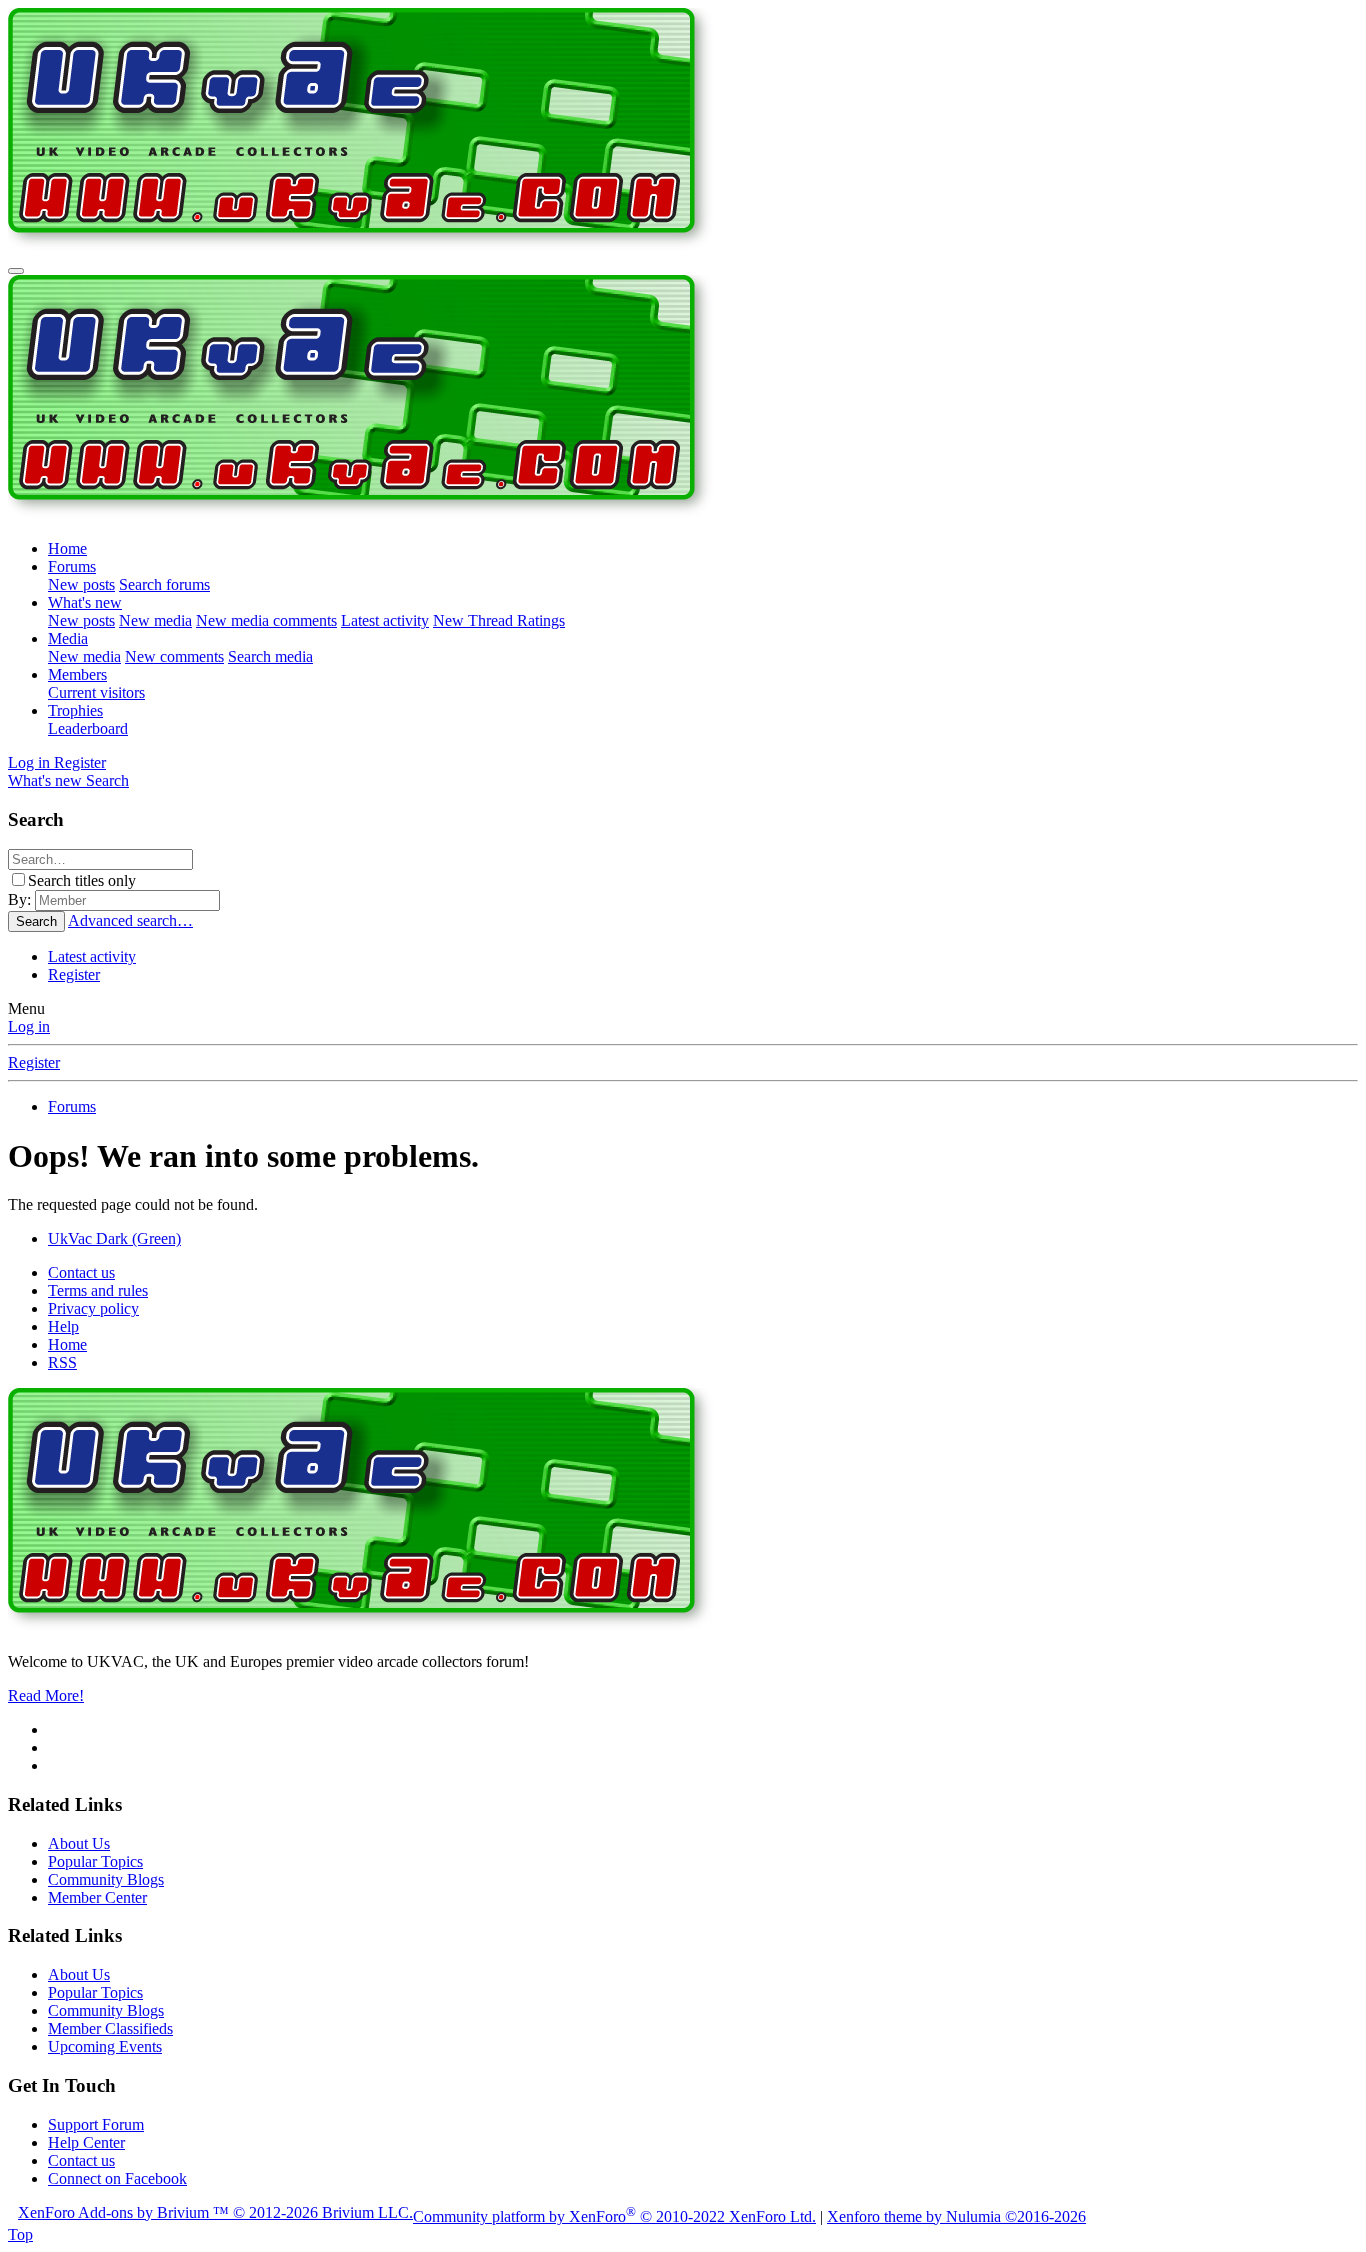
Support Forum (96, 2124)
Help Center (86, 2142)
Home (67, 548)
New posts (81, 584)
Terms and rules (98, 1290)
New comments (174, 656)
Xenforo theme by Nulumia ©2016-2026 (956, 2216)
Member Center (97, 1897)
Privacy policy (93, 1308)
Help (63, 1326)
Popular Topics (95, 1861)
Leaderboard (88, 728)
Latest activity (385, 620)
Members (77, 674)
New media (155, 620)
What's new (85, 602)
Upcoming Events (105, 2046)
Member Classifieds (110, 2028)
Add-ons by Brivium (215, 2212)
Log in (29, 1026)
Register (74, 974)
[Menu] (16, 271)
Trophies (75, 710)
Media (68, 638)
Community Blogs (106, 1879)
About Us (79, 1843)
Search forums (164, 584)
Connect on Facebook (117, 2178)
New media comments (266, 620)
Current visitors (96, 692)
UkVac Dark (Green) (114, 1238)
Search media (270, 656)
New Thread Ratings (499, 620)
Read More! (46, 1695)
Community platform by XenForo (614, 2216)
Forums (72, 566)
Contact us (81, 1272)
